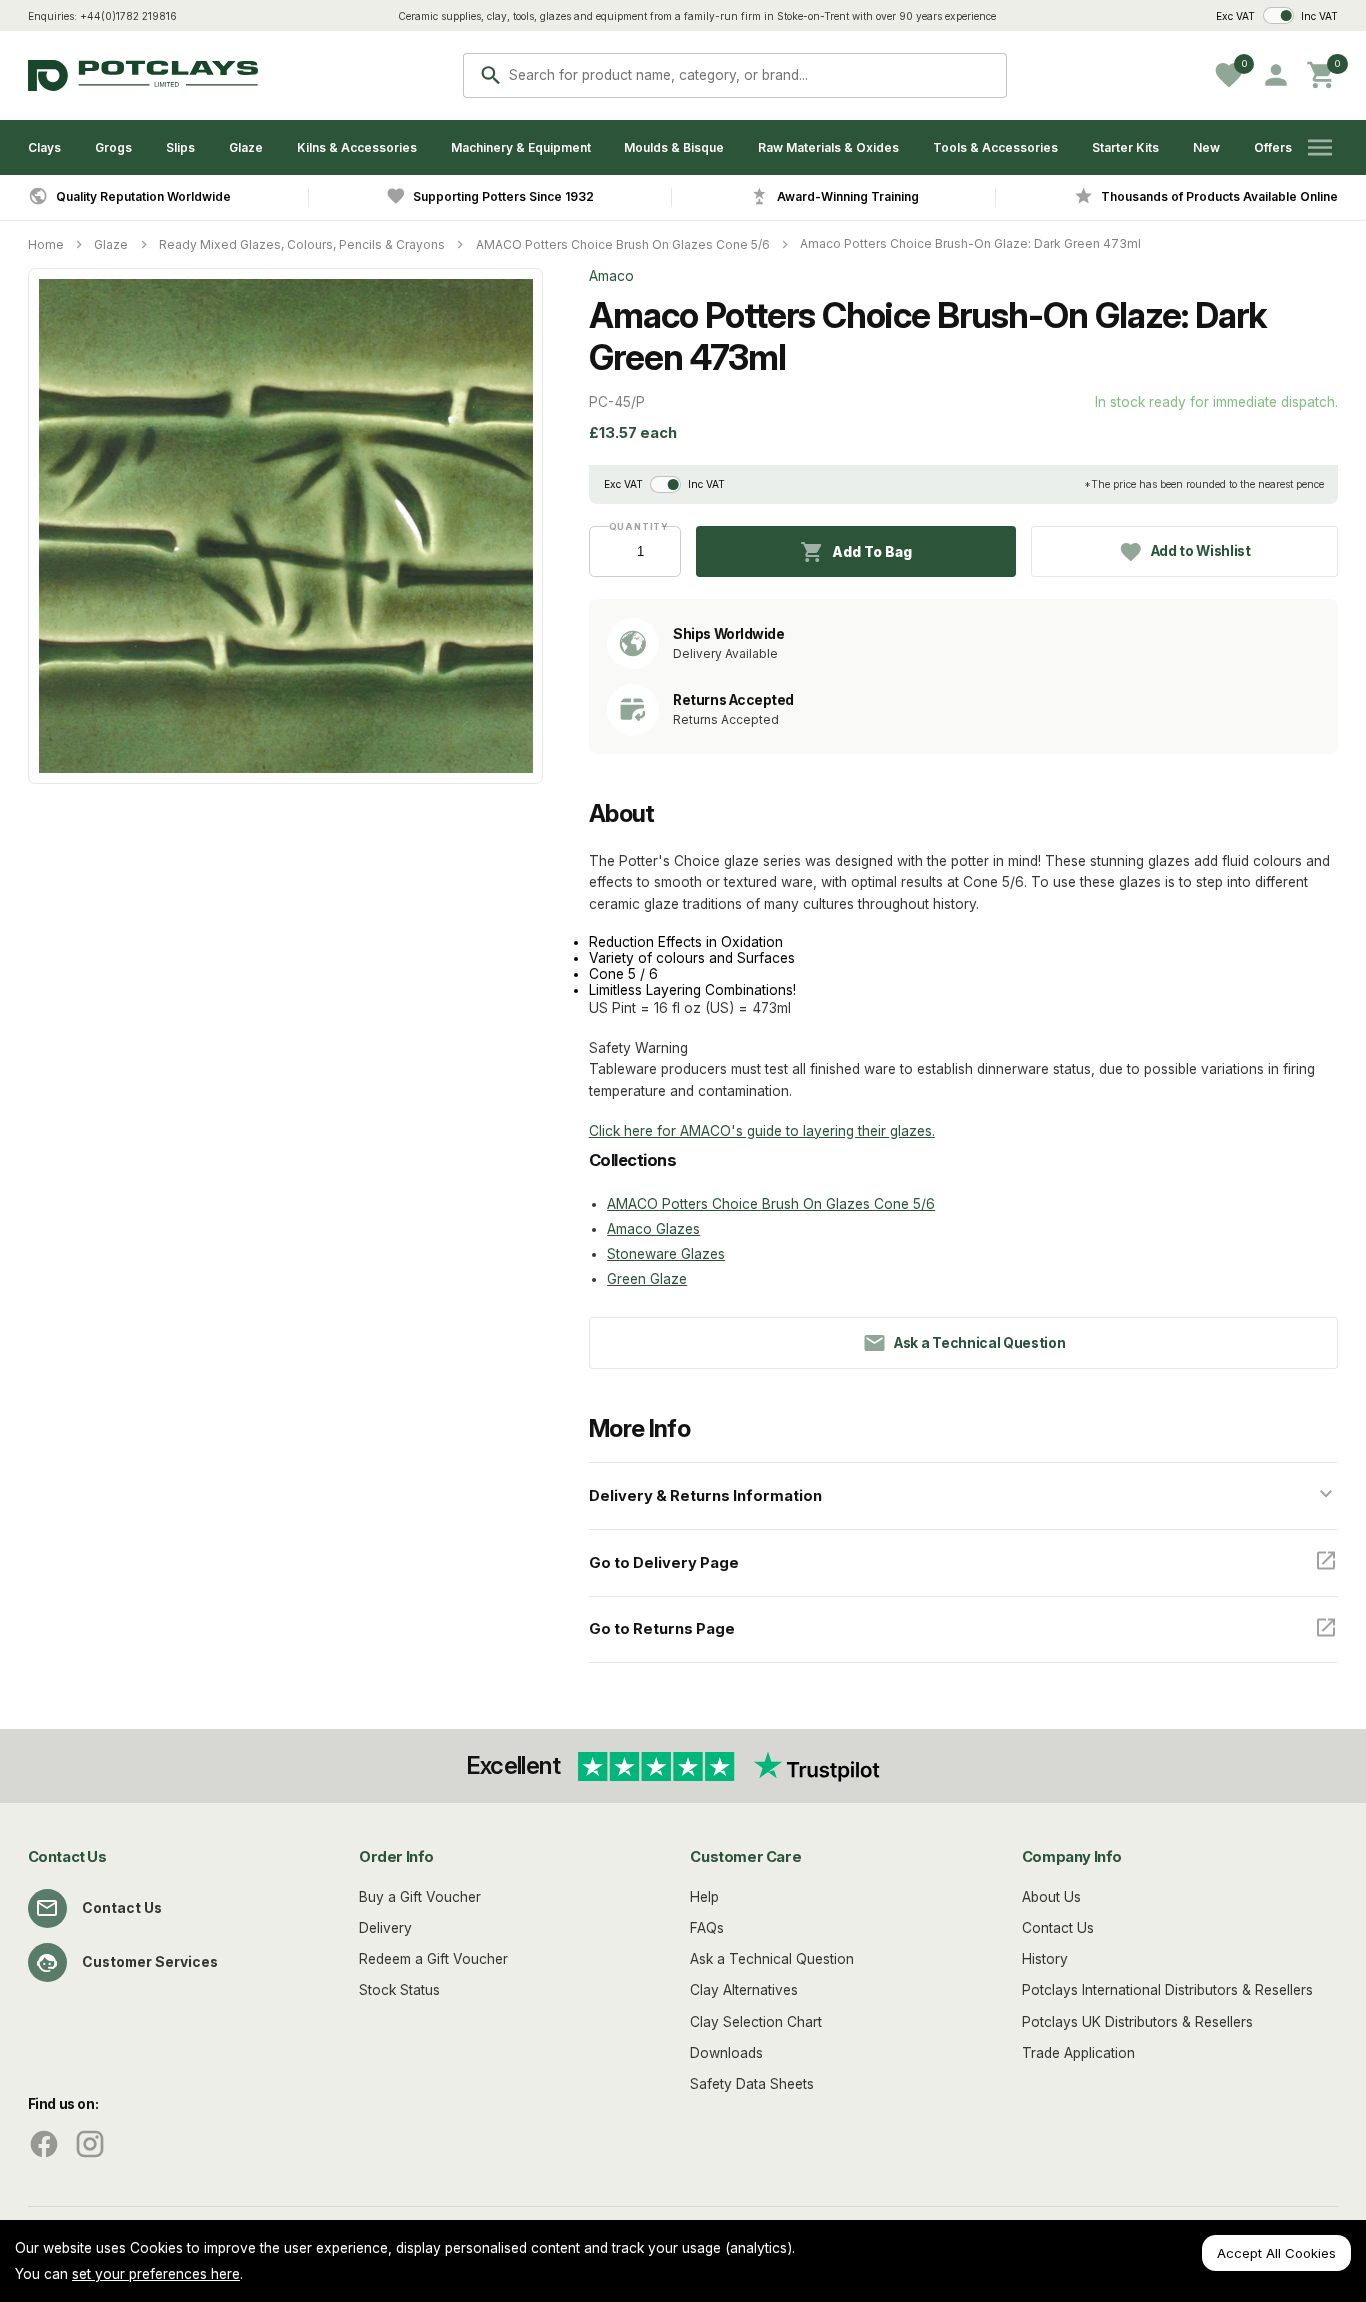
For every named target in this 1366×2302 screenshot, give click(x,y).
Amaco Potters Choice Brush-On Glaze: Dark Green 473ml (970, 243)
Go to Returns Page (662, 1629)
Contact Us (122, 1908)
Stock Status (399, 1990)
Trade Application (1078, 2053)
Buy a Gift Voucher (420, 1897)
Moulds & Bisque (674, 147)
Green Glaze (647, 1279)
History (1045, 1959)
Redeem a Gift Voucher (433, 1959)
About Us (1051, 1897)
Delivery (385, 1928)
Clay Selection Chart (756, 2022)
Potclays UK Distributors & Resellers (1137, 2022)
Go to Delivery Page (664, 1563)
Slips (180, 147)
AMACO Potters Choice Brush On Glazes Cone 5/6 (623, 244)
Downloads (726, 2053)
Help (704, 1897)
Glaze (246, 147)
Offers (1273, 147)
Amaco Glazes (653, 1229)
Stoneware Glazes (666, 1254)
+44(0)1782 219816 (128, 16)
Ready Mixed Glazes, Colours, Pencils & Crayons (302, 244)
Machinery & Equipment (521, 147)
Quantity (635, 526)
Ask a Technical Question (772, 1959)
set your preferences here (156, 2274)
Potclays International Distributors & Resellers (1167, 1990)
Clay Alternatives (744, 1990)
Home (46, 244)
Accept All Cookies (1276, 2253)
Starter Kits (1125, 147)
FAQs (707, 1928)
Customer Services (150, 1962)
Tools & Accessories (995, 147)
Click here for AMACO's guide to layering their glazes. (762, 1131)
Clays (44, 147)
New (1206, 147)
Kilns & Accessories (357, 147)
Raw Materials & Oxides (828, 147)
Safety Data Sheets (752, 2084)
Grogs (113, 147)
